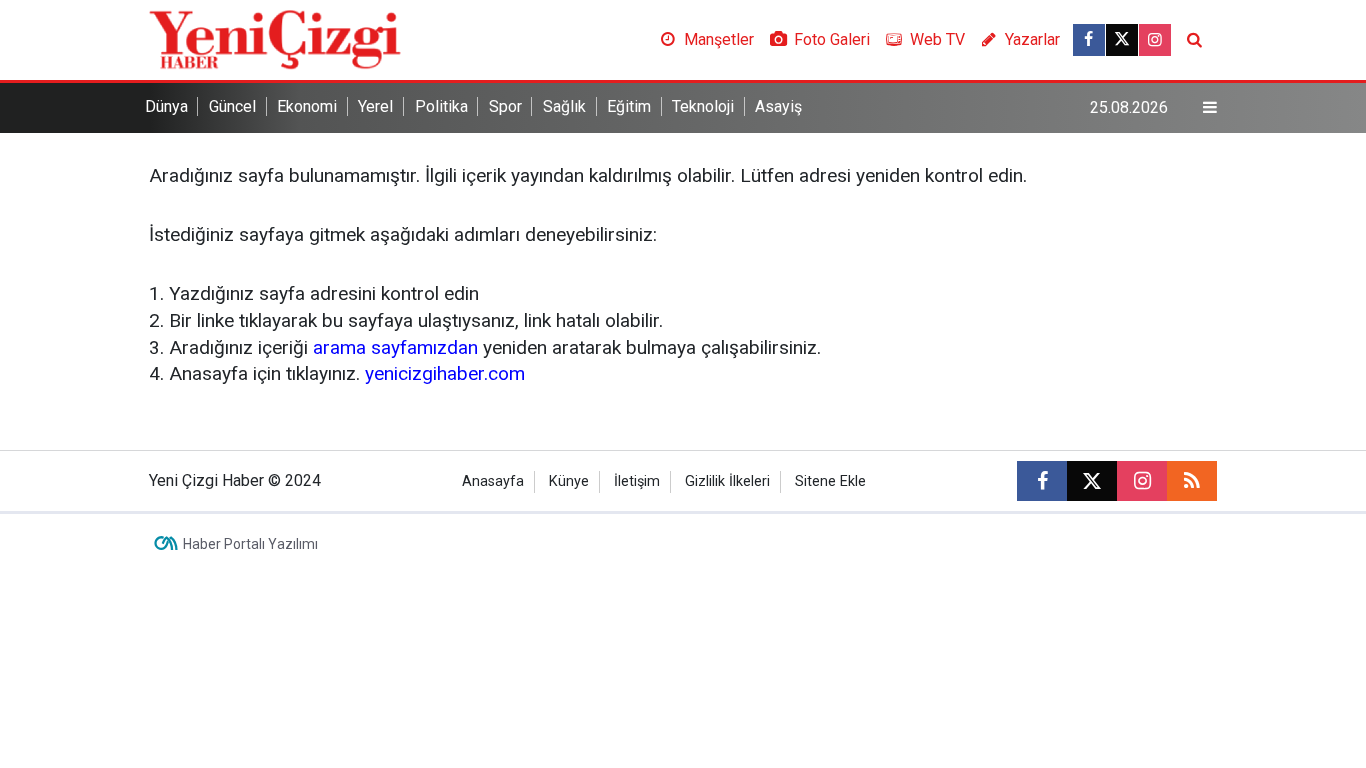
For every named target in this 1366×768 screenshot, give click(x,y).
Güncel (232, 106)
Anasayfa (493, 481)
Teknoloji (703, 106)
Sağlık (564, 106)
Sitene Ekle (830, 481)
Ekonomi (307, 106)
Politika (441, 106)
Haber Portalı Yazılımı (250, 544)
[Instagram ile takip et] (1155, 40)
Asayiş (778, 106)
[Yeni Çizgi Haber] (275, 38)
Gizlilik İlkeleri (727, 481)
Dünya (166, 106)
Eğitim (629, 106)
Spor (505, 106)
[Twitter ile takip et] (1122, 40)
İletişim (637, 481)
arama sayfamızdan (395, 347)
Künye (569, 481)
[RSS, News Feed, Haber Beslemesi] (1192, 481)
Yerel (375, 106)
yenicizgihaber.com (445, 373)
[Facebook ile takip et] (1089, 40)
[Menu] (1210, 108)
